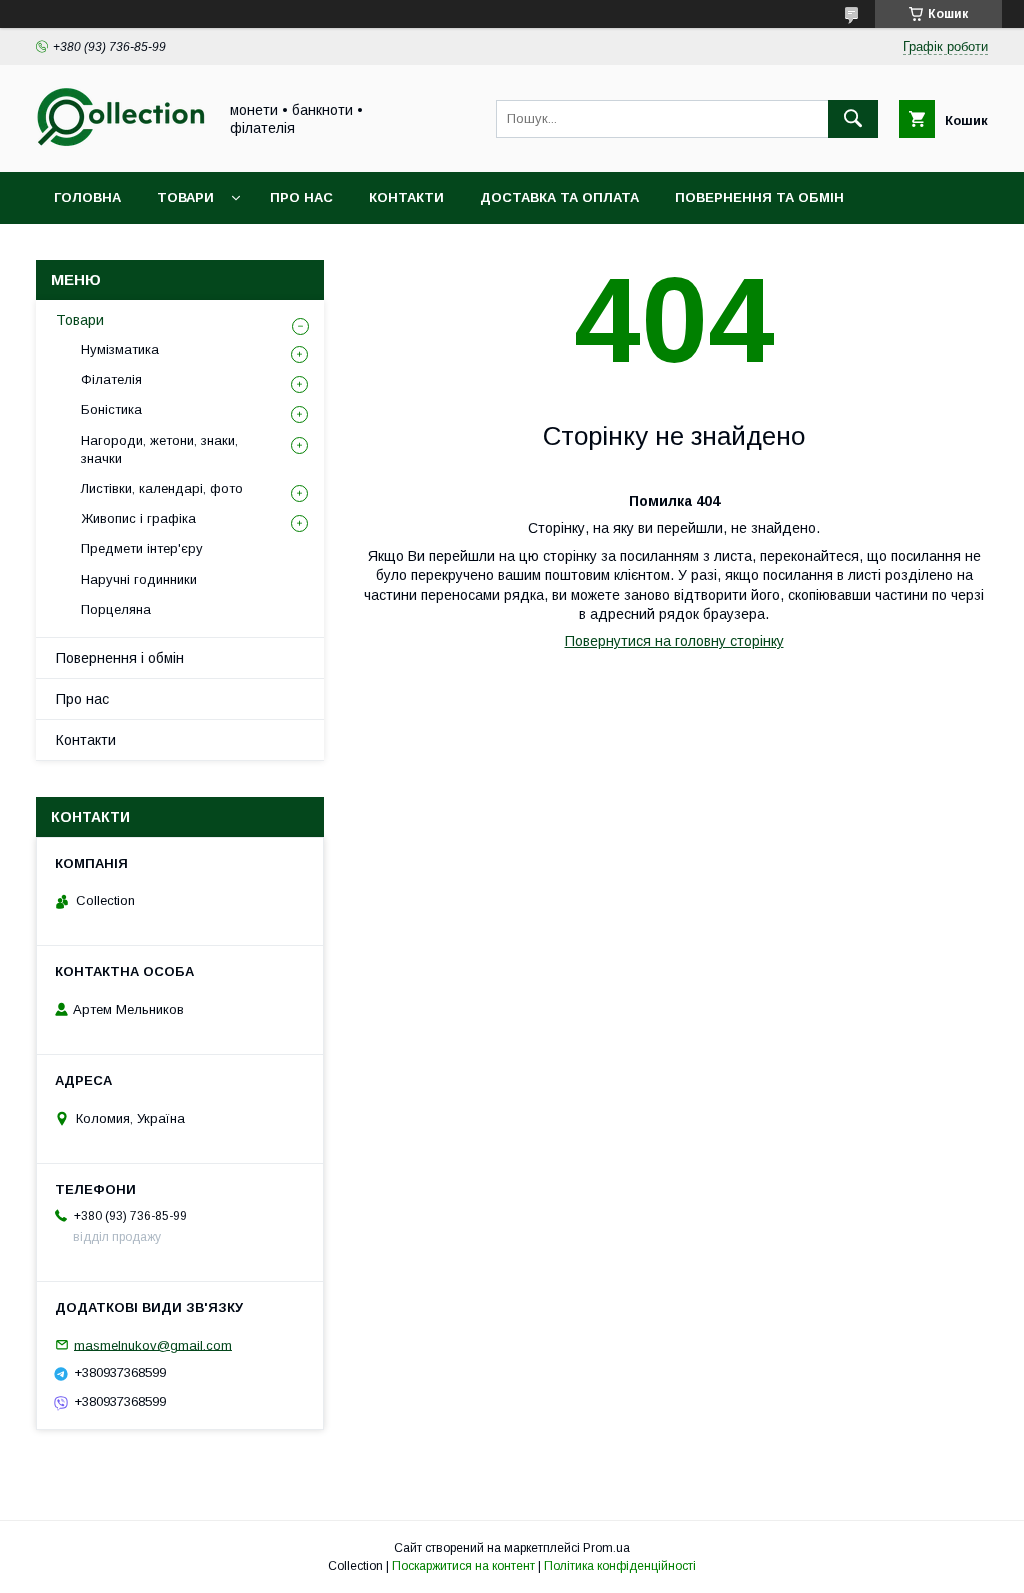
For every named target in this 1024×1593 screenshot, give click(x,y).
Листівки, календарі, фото (162, 488)
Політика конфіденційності (620, 1566)
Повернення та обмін (759, 197)
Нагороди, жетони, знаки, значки (159, 449)
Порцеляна (116, 609)
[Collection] (121, 146)
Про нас (301, 197)
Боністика (111, 409)
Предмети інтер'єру (142, 548)
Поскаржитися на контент (463, 1566)
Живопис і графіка (138, 518)
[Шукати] (853, 119)
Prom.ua (606, 1548)
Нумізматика (120, 349)
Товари (185, 197)
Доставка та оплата (559, 197)
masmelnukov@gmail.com (153, 1344)
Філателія (111, 379)
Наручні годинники (139, 579)
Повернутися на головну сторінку (674, 641)
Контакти (406, 197)
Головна (87, 197)
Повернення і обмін (120, 658)
